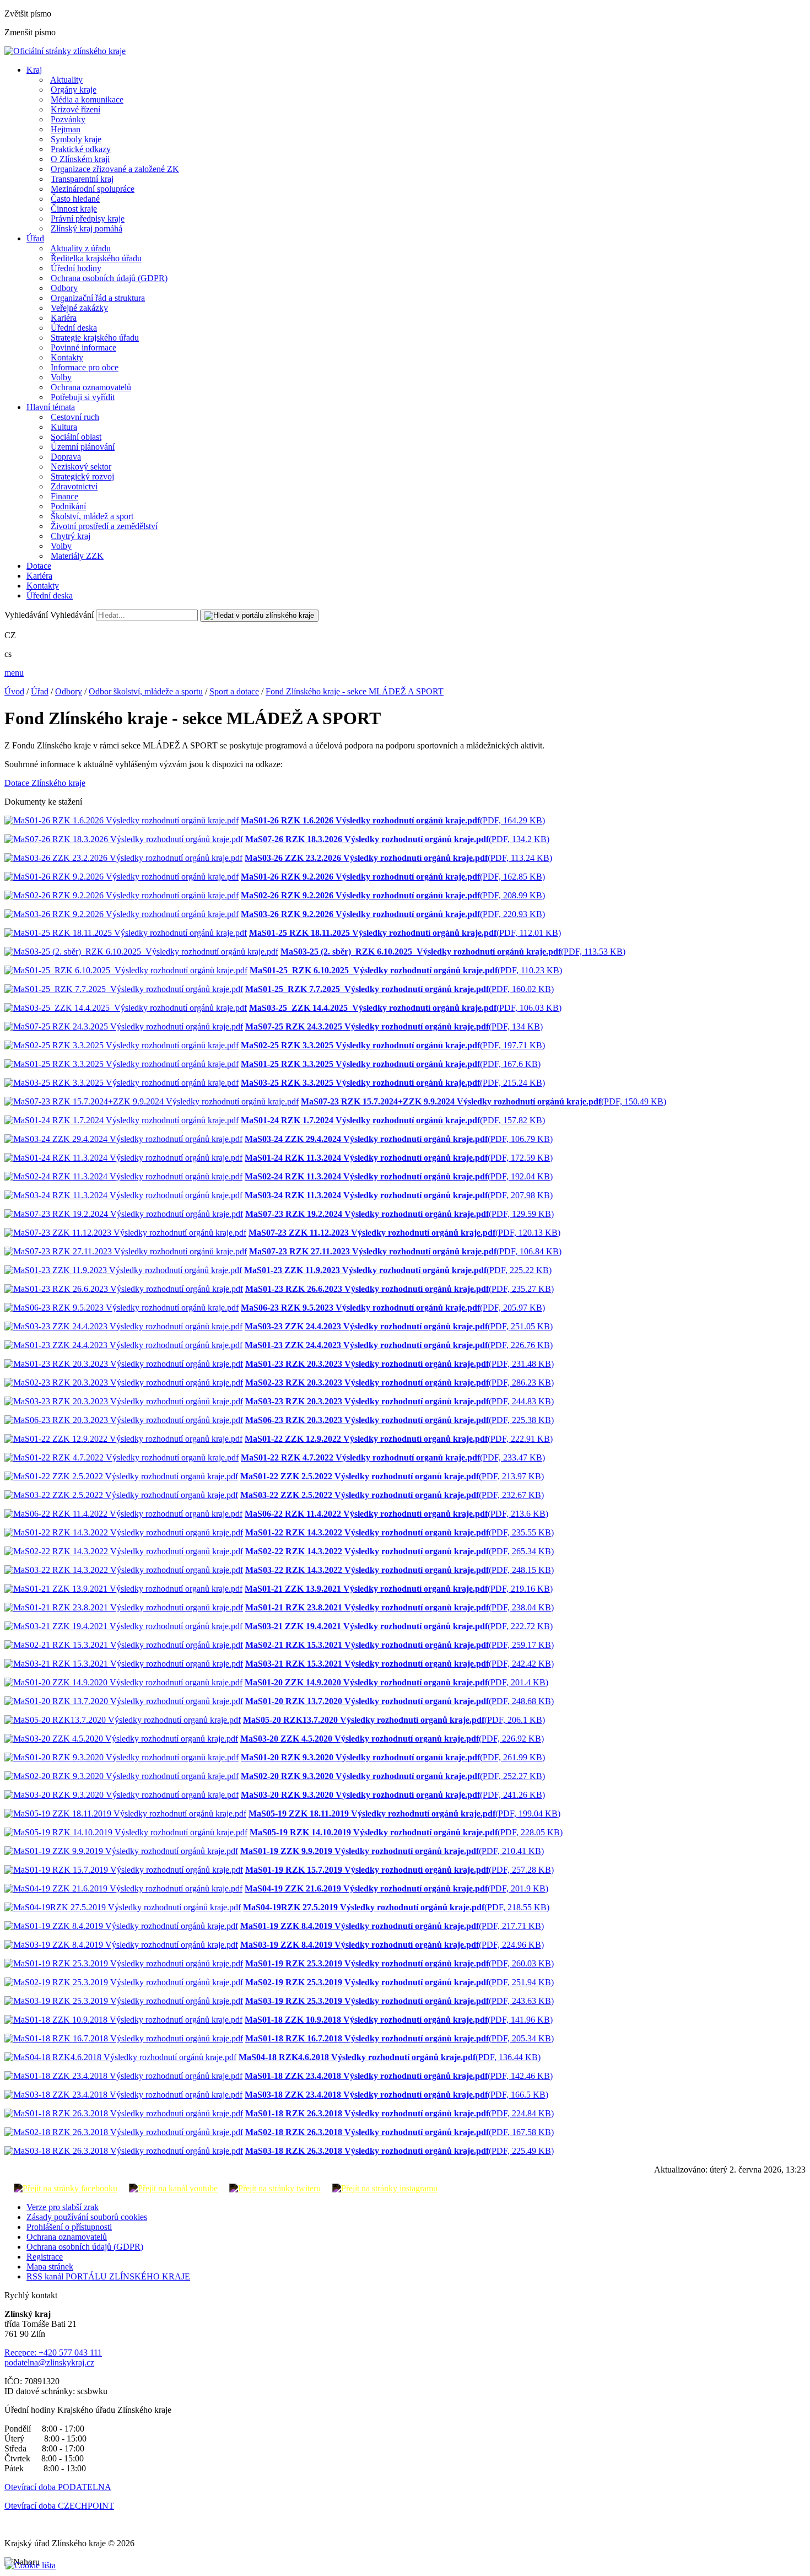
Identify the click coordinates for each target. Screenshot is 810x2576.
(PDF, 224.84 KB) (399, 2113)
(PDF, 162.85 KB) (393, 877)
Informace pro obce (85, 367)
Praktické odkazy (81, 149)
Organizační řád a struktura (98, 298)
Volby (61, 377)
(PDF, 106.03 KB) (405, 1008)
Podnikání (68, 506)
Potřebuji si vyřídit (83, 397)
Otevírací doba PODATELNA (58, 2487)
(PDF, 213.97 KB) (392, 1476)
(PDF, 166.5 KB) (396, 2095)
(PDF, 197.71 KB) (393, 1045)
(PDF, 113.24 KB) (398, 858)
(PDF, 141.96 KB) (399, 2020)
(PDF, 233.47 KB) (393, 1457)
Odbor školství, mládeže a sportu (146, 691)
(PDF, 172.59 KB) (399, 1158)
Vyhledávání (26, 615)
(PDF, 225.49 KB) (399, 2151)
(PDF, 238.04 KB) (399, 1607)
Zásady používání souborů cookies (87, 2217)
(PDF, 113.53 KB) (453, 952)
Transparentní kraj (82, 179)
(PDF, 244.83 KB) (399, 1401)
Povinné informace (83, 347)
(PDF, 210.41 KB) (392, 1851)
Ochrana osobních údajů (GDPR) (109, 278)
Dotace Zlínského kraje (45, 783)
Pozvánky (68, 119)
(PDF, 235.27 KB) (399, 1289)
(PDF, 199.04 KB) (404, 1814)
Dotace (39, 566)
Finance (64, 496)
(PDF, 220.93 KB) (393, 914)
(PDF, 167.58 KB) (399, 2132)
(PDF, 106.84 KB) (405, 1251)
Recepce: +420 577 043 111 (53, 2353)
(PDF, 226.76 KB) (399, 1345)
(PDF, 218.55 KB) (396, 1907)
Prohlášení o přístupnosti (69, 2227)
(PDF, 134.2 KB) (397, 839)
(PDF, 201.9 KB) (396, 1888)
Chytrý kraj (71, 536)
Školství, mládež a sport (92, 516)
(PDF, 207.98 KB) (399, 1195)
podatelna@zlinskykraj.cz (49, 2362)
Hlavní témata (51, 407)
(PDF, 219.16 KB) (399, 1589)
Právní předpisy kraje (88, 219)
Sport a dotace (234, 691)
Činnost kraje (74, 209)
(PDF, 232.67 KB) (392, 1495)
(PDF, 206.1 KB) (394, 1720)
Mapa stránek (50, 2267)
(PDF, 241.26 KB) (393, 1795)
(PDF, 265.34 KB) (399, 1551)
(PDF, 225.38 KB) (399, 1420)
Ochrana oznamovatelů (91, 387)
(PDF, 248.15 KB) (399, 1570)
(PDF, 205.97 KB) (393, 1308)
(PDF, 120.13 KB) (404, 1233)
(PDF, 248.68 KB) (399, 1701)
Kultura (64, 427)
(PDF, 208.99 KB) (393, 895)
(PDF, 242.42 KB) (399, 1664)
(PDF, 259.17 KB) (399, 1645)
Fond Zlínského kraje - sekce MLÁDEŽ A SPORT (355, 691)
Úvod (14, 691)
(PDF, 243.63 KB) (399, 2001)
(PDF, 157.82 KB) (393, 1120)
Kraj (34, 70)
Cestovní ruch (75, 417)
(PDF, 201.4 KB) (396, 1682)
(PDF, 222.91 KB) (399, 1439)
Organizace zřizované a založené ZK (115, 169)
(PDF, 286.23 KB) (399, 1383)
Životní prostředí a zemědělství (104, 526)
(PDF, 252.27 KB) (393, 1776)
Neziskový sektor (81, 467)
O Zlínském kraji (80, 159)
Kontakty (67, 357)
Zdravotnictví (74, 486)
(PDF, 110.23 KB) (406, 970)
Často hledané (75, 199)
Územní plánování (83, 447)
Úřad (35, 238)
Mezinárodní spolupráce (93, 189)
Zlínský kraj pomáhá (87, 228)
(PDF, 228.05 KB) (406, 1832)
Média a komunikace (87, 99)
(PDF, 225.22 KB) (398, 1270)
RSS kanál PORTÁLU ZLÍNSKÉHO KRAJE (108, 2276)
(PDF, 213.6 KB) (396, 1514)
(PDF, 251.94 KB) (399, 1982)
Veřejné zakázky (79, 308)
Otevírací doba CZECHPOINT (59, 2506)
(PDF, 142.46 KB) (399, 2076)
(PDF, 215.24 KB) (393, 1083)
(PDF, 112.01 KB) (405, 933)
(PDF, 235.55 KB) (399, 1532)
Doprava (66, 457)
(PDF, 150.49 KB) (484, 1101)
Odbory (64, 288)
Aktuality (66, 80)
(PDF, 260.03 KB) (399, 1963)
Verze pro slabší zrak (63, 2207)
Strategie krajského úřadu (95, 338)
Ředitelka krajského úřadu (96, 258)
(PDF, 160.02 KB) (399, 989)
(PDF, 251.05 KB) (399, 1326)
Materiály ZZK (77, 556)
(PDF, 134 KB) (394, 1026)
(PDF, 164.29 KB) (393, 820)
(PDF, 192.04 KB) (399, 1176)
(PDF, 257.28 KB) (399, 1870)
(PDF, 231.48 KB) (399, 1364)
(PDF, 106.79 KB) (399, 1139)
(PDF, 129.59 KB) (399, 1214)
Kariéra (64, 318)
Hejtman (66, 129)
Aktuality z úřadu (80, 248)
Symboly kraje (76, 139)
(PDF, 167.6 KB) (391, 1064)
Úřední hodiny (76, 268)
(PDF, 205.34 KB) (399, 2038)
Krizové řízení (75, 109)
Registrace (45, 2257)
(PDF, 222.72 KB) (399, 1626)
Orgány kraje (74, 90)
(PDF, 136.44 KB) (390, 2057)
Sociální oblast (76, 437)
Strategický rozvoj (82, 476)
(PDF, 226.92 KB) (392, 1739)
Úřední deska (74, 328)
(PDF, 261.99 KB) (393, 1757)
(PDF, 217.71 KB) (392, 1926)
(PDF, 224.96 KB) (392, 1945)
